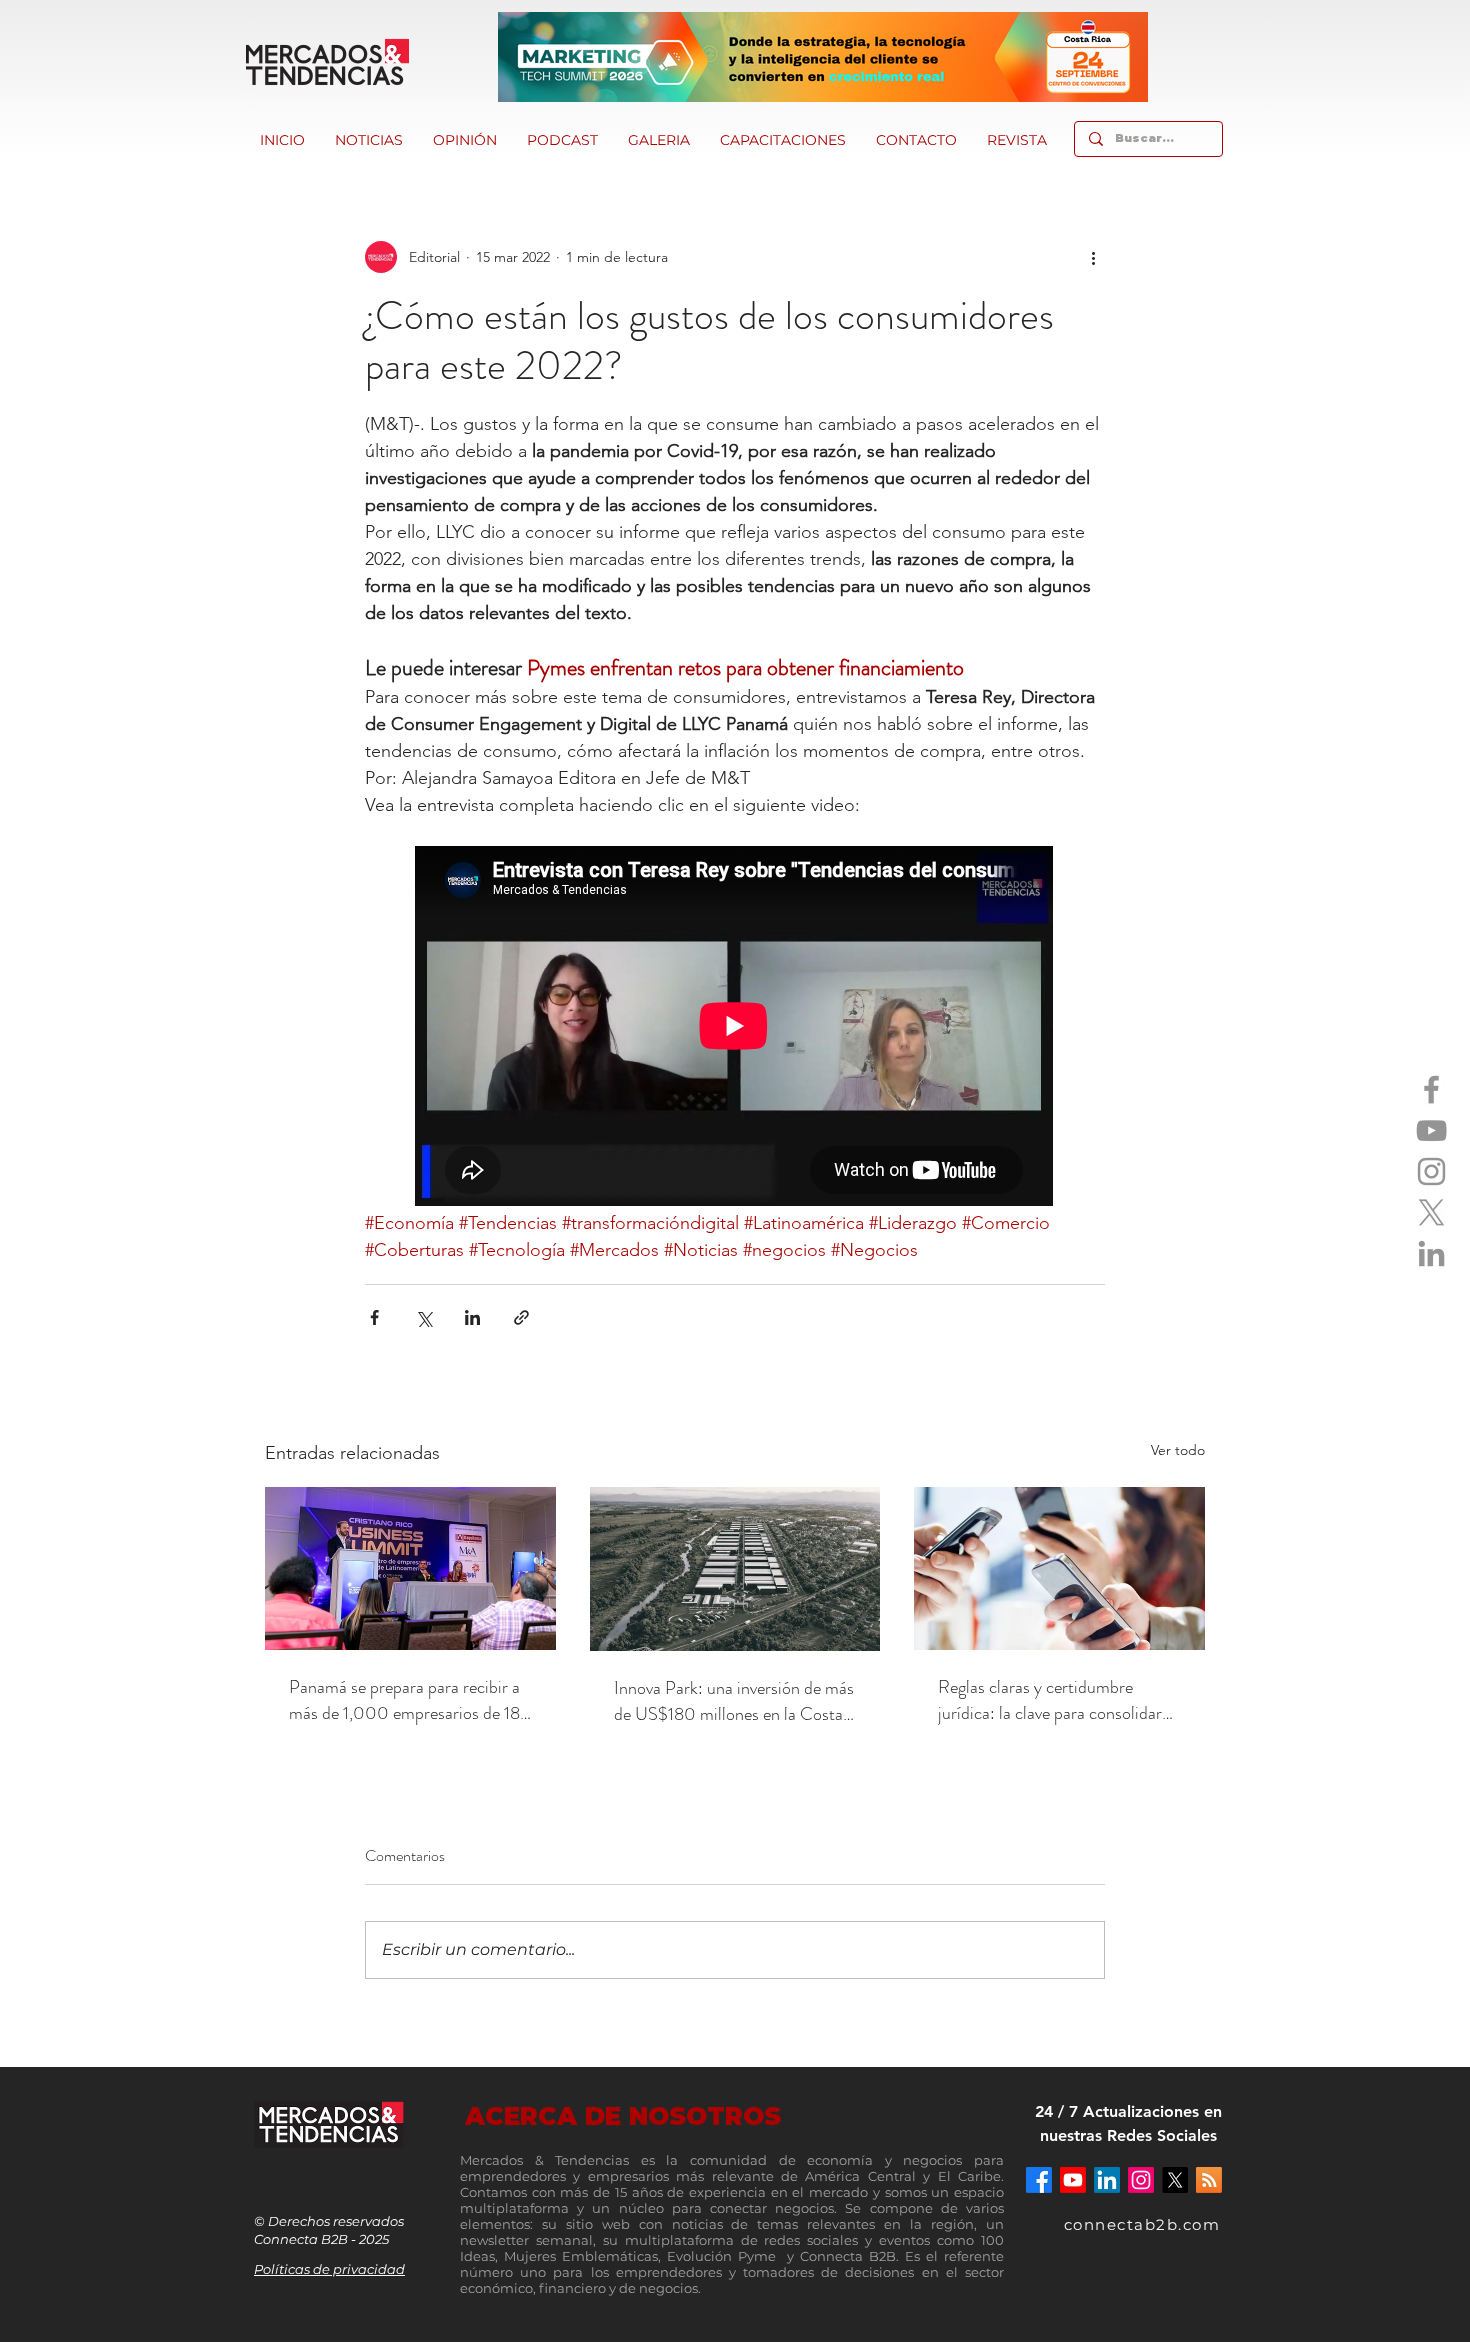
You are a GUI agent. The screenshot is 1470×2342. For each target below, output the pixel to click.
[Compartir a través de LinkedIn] (472, 1317)
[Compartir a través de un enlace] (521, 1317)
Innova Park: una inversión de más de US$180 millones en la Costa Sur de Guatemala (734, 1701)
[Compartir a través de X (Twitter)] (423, 1317)
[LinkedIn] (1431, 1253)
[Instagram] (1431, 1171)
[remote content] (735, 1028)
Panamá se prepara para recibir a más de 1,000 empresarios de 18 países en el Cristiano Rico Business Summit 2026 (404, 1700)
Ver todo (1178, 1450)
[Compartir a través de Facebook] (374, 1317)
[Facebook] (1431, 1089)
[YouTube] (1431, 1130)
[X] (1431, 1212)
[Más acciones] (1093, 257)
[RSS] (1209, 2180)
